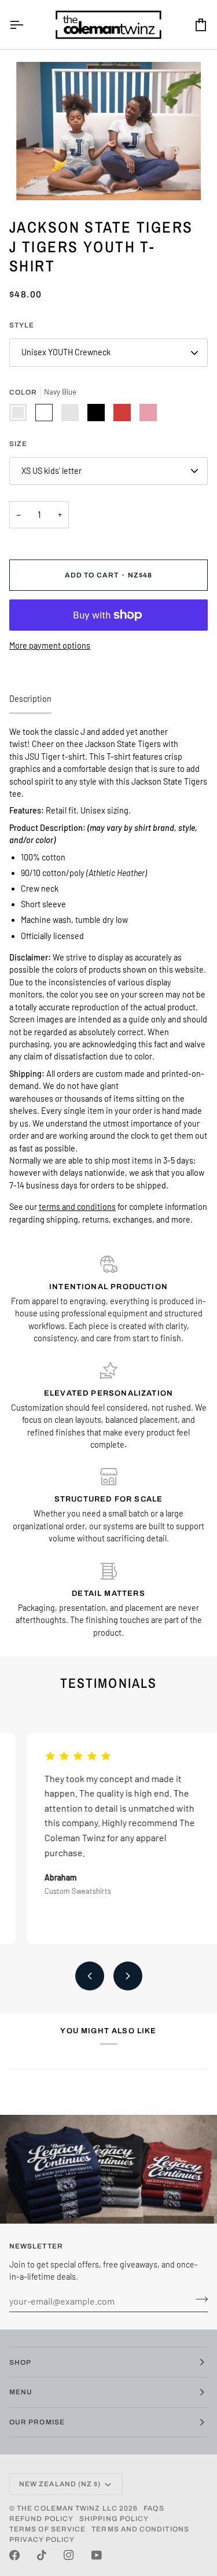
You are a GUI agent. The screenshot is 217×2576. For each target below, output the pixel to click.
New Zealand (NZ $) (60, 2484)
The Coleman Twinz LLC (67, 2508)
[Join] (198, 2299)
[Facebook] (14, 2555)
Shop (20, 2362)
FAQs (154, 2508)
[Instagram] (69, 2555)
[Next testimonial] (128, 1976)
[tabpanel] (108, 976)
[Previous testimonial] (90, 1976)
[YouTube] (97, 2555)
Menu (21, 2392)
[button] (108, 1129)
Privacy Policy (42, 2540)
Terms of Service (47, 2529)
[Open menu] (27, 25)
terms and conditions (77, 1207)
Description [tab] (30, 699)
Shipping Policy (114, 2519)
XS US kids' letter (52, 471)
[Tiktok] (42, 2555)
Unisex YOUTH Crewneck (66, 352)
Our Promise (37, 2422)
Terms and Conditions (140, 2529)
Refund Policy (41, 2519)
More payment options (50, 645)
